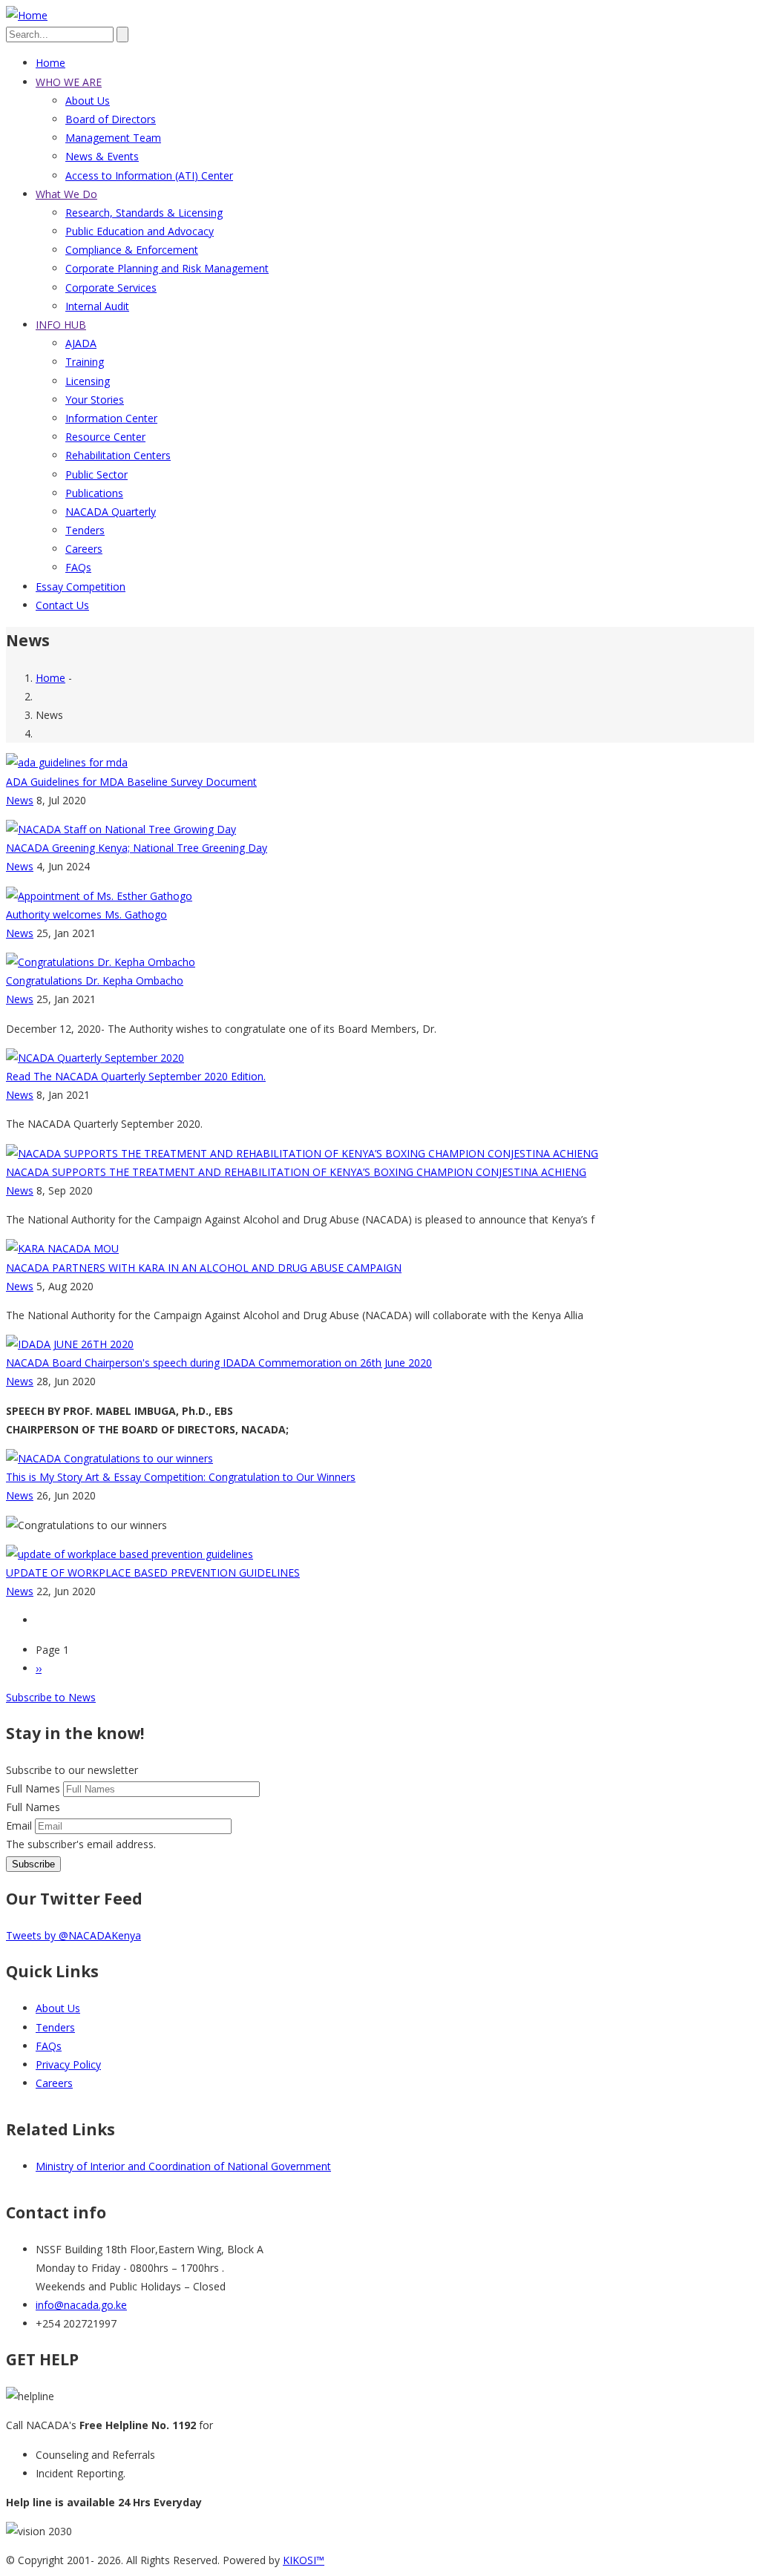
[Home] (27, 15)
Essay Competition (81, 586)
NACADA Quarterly (111, 512)
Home (50, 63)
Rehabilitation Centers (118, 455)
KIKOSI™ (304, 2560)
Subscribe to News (51, 1697)
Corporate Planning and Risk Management (167, 268)
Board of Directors (111, 119)
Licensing (88, 381)
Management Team (113, 138)
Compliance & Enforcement (132, 250)
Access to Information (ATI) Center (149, 175)
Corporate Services (111, 287)
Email (19, 1826)
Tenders (85, 530)
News (20, 800)
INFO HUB (61, 325)
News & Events (102, 156)
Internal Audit (97, 306)
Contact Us (62, 605)
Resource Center (105, 437)
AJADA (81, 343)
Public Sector (96, 474)
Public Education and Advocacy (140, 231)
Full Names (33, 1788)
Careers (84, 549)
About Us (88, 101)
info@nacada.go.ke (81, 2305)
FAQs (78, 567)
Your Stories (95, 400)
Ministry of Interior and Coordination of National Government (183, 2166)
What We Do (66, 194)
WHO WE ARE (69, 82)
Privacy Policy (68, 2064)
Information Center (111, 418)
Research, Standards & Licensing (144, 213)
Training (85, 362)
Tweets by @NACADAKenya (73, 1935)
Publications (94, 493)
